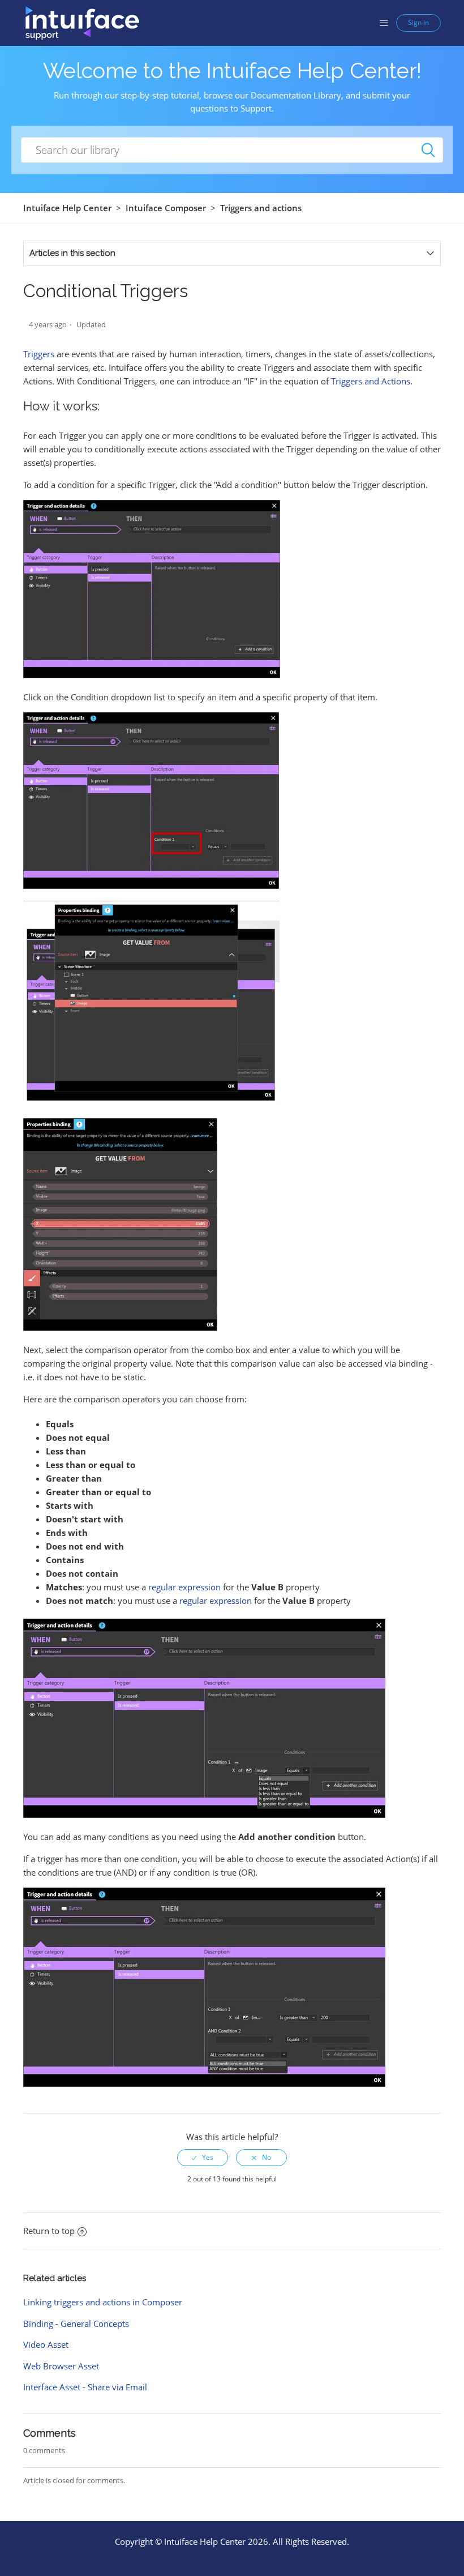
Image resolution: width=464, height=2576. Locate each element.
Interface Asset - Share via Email (85, 2387)
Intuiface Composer (166, 208)
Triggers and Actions (371, 381)
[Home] (82, 22)
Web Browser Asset (61, 2366)
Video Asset (46, 2344)
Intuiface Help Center (67, 208)
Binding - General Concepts (76, 2323)
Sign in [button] (418, 22)
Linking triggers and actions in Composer (103, 2302)
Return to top (49, 2231)
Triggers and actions (261, 208)
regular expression (184, 1587)
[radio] (203, 2158)
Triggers (39, 354)
